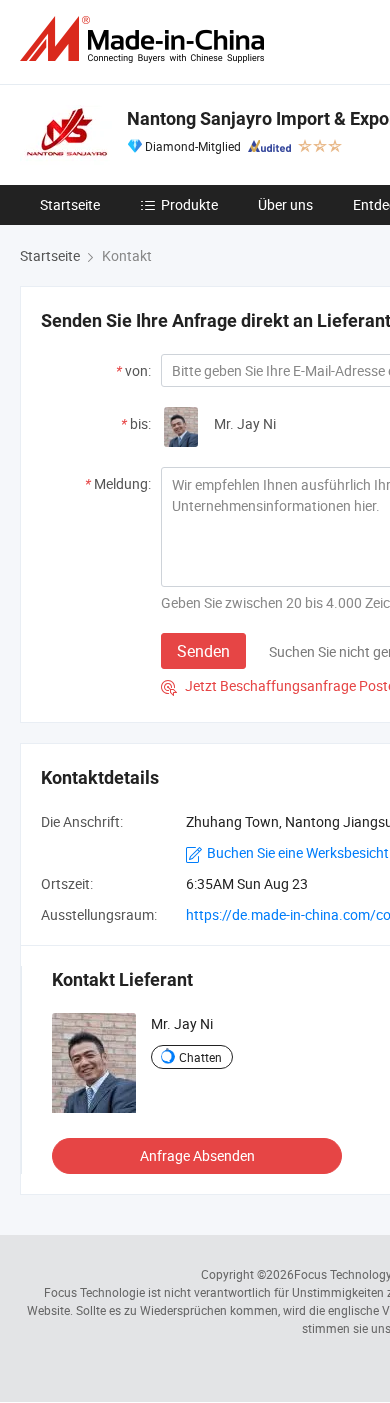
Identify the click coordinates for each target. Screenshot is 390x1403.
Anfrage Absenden (197, 1155)
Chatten (200, 1057)
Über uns (285, 204)
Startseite (70, 204)
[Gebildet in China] (146, 39)
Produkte (189, 204)
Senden (203, 651)
